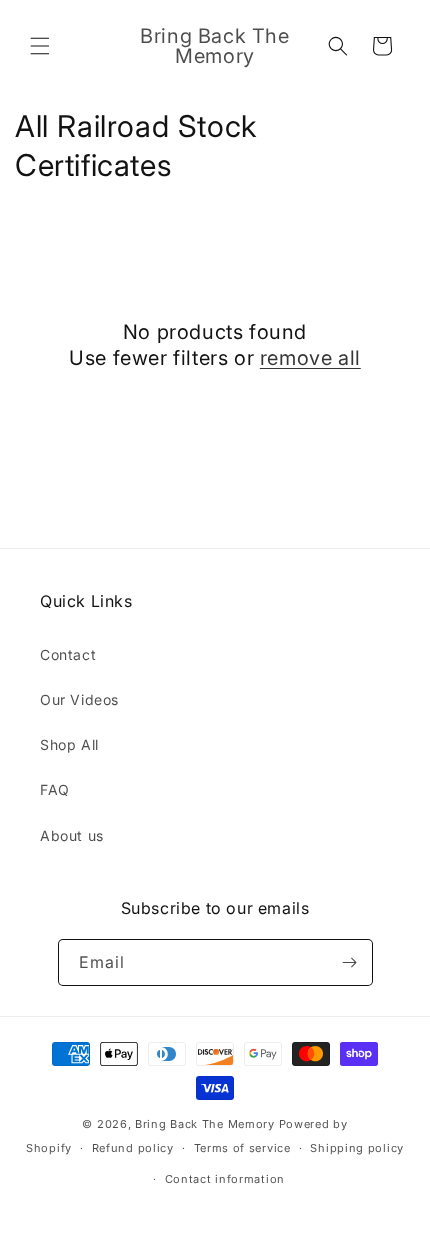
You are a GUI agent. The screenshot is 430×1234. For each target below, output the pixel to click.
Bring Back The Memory (205, 1124)
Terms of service (242, 1148)
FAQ (55, 789)
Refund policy (133, 1148)
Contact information (225, 1179)
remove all (310, 358)
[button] (40, 46)
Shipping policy (357, 1148)
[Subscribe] (350, 962)
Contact (68, 654)
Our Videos (79, 699)
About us (72, 835)
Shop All (69, 744)
